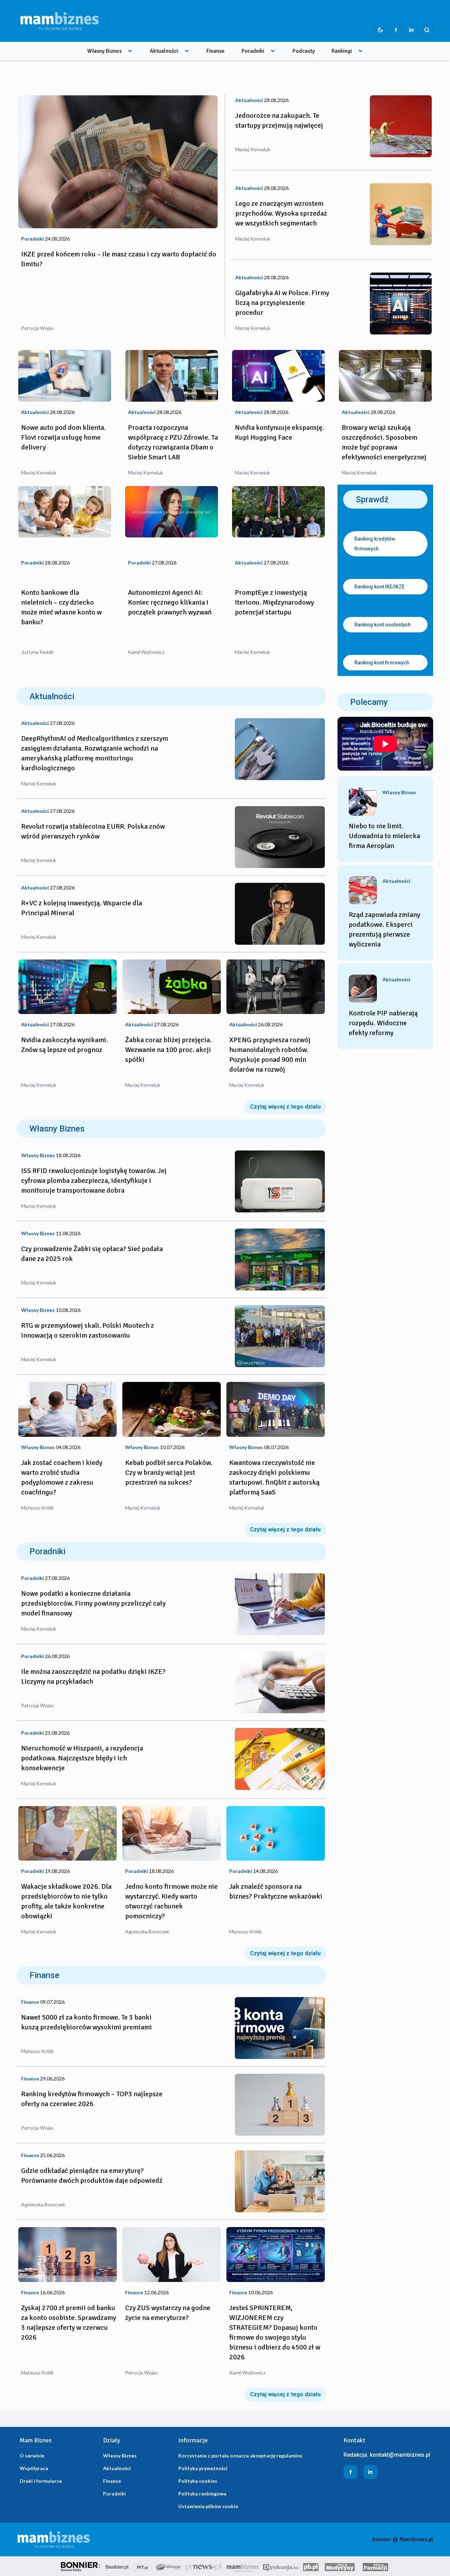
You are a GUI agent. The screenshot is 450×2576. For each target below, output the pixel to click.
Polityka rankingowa (202, 2494)
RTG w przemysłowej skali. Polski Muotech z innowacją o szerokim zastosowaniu (88, 1330)
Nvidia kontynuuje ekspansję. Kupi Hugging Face (279, 432)
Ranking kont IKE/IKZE (380, 587)
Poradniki (253, 51)
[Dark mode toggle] (380, 30)
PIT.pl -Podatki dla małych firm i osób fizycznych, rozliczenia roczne (143, 2566)
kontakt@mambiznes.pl (400, 2455)
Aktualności (164, 51)
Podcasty (304, 51)
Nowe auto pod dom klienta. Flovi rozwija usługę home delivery (63, 437)
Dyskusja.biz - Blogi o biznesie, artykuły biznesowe (281, 2566)
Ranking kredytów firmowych (375, 544)
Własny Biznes (104, 51)
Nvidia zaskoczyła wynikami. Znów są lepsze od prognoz (65, 1045)
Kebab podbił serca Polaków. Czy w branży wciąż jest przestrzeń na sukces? (169, 1472)
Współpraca (34, 2468)
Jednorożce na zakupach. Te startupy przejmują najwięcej (279, 120)
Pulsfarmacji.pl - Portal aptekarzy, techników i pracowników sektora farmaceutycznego (375, 2566)
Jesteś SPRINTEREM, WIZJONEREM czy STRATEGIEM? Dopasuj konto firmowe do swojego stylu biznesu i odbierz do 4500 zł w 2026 (275, 2332)
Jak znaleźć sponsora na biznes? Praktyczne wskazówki (276, 1891)
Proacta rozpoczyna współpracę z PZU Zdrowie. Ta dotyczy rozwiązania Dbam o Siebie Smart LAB (173, 442)
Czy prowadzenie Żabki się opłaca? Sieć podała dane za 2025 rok (92, 1254)
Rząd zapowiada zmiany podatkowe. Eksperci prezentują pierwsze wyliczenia (384, 929)
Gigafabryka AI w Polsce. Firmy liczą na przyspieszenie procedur (282, 303)
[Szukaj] (427, 30)
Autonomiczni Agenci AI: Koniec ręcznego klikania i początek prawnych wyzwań (170, 602)
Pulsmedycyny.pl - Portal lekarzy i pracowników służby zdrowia (340, 2566)
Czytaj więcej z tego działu (285, 1107)
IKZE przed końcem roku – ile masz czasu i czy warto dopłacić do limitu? (119, 259)
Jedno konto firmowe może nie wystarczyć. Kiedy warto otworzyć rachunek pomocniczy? (171, 1901)
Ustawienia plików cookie (208, 2506)
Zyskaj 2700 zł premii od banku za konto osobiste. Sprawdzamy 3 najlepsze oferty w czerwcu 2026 (69, 2323)
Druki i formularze (41, 2481)
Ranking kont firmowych (382, 663)
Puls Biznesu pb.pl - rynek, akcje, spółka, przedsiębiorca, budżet (311, 2566)
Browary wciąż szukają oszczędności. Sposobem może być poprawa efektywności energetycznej (384, 442)
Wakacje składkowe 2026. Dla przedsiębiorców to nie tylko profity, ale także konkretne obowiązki (66, 1901)
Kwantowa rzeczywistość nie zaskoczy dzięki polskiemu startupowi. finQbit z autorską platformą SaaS (274, 1477)
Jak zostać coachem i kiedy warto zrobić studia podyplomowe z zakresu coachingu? (62, 1477)
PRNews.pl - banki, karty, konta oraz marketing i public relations (204, 2566)
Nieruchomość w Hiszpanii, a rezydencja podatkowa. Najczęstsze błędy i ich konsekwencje (82, 1758)
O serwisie (32, 2456)
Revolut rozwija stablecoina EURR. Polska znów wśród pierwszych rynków (93, 831)
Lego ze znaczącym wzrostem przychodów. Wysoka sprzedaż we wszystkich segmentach (281, 213)
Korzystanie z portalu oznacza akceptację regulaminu (240, 2456)
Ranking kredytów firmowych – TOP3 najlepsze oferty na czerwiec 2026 (92, 2099)
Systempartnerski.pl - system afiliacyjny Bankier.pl (169, 2566)
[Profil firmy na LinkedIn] (411, 30)
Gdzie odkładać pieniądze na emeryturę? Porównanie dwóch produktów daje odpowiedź (92, 2176)
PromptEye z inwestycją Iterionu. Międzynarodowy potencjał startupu (274, 602)
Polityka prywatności (203, 2468)
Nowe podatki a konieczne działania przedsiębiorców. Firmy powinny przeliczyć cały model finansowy (93, 1603)
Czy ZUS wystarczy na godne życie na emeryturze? (168, 2313)
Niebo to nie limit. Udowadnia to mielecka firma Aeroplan (384, 836)
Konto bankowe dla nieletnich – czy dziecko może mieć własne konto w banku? (61, 607)
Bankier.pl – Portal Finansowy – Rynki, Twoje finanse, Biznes (117, 2566)
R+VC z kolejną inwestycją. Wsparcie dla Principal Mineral (82, 908)
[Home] (59, 21)
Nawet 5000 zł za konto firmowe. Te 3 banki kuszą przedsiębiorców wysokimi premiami (86, 2022)
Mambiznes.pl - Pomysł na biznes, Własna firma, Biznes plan (243, 2566)
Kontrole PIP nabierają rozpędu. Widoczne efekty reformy (383, 1023)
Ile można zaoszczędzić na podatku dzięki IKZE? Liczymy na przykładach (93, 1676)
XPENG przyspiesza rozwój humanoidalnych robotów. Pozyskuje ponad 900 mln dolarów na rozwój (270, 1055)
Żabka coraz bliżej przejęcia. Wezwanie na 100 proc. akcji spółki (168, 1050)
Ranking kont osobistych (382, 625)
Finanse (216, 51)
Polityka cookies (198, 2481)
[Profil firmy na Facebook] (396, 30)
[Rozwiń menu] (130, 51)
